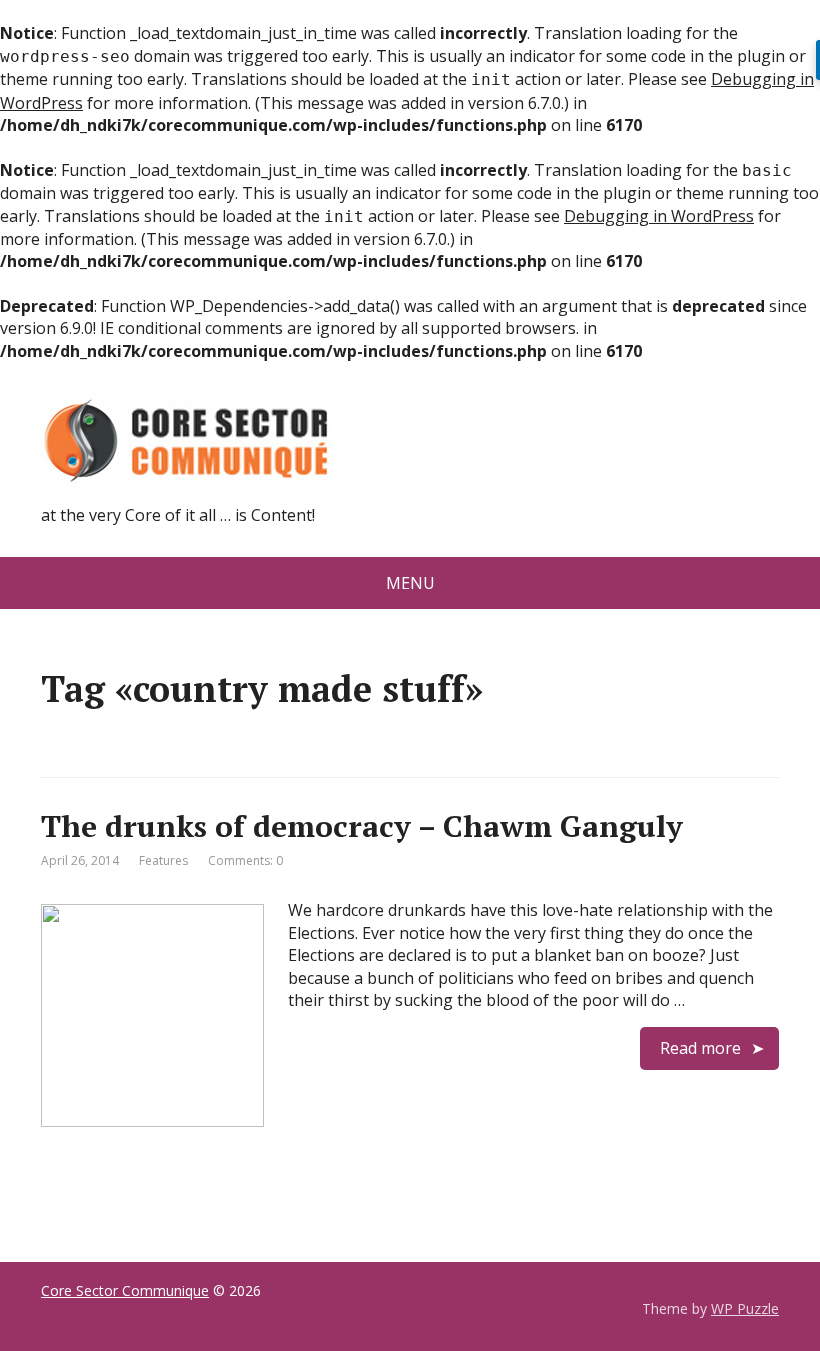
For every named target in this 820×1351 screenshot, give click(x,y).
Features (163, 860)
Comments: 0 (245, 860)
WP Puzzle (745, 1308)
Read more (700, 1048)
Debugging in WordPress (659, 216)
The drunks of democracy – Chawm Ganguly (362, 826)
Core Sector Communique (125, 1290)
